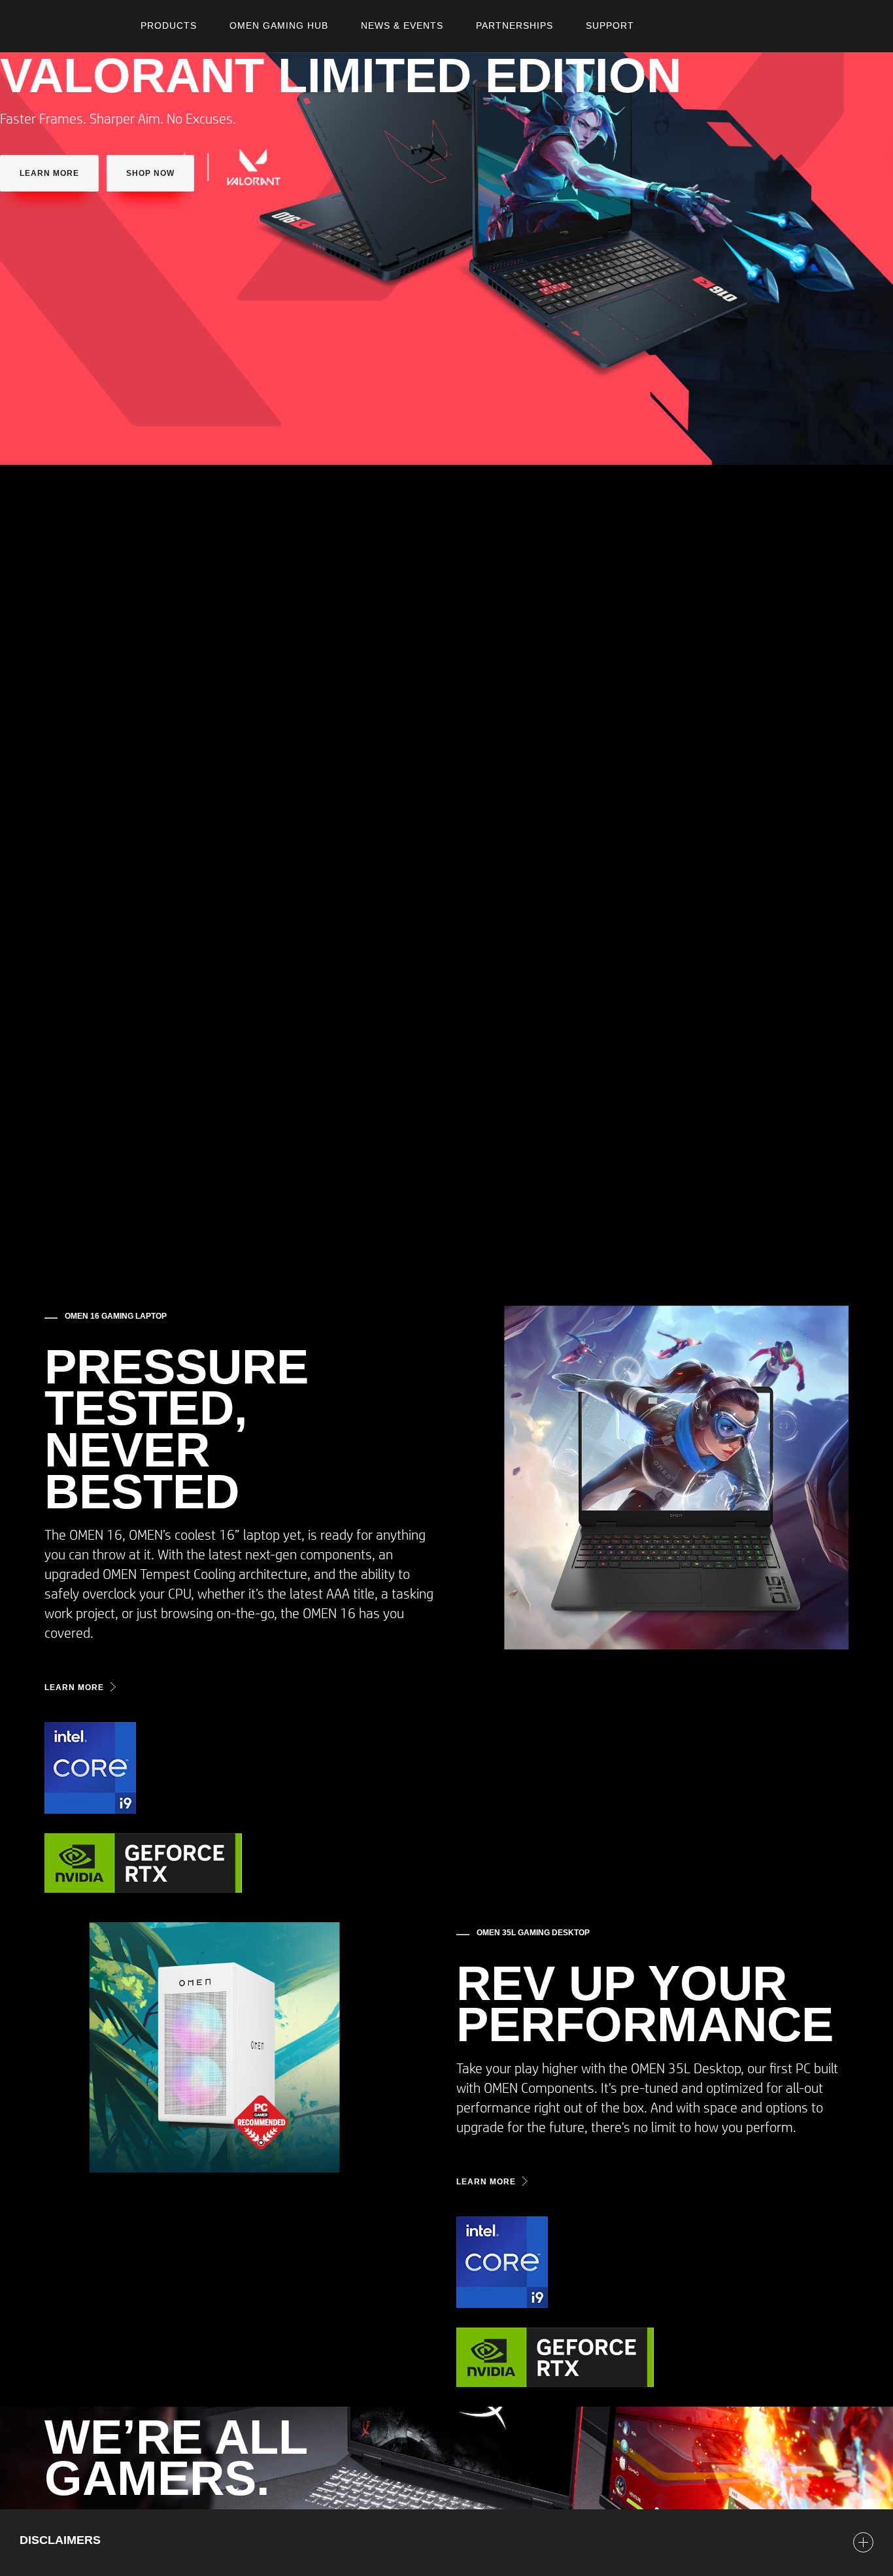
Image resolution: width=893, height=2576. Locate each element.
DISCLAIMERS (60, 2540)
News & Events (402, 25)
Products (169, 25)
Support (610, 25)
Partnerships (514, 25)
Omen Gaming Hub (279, 25)
